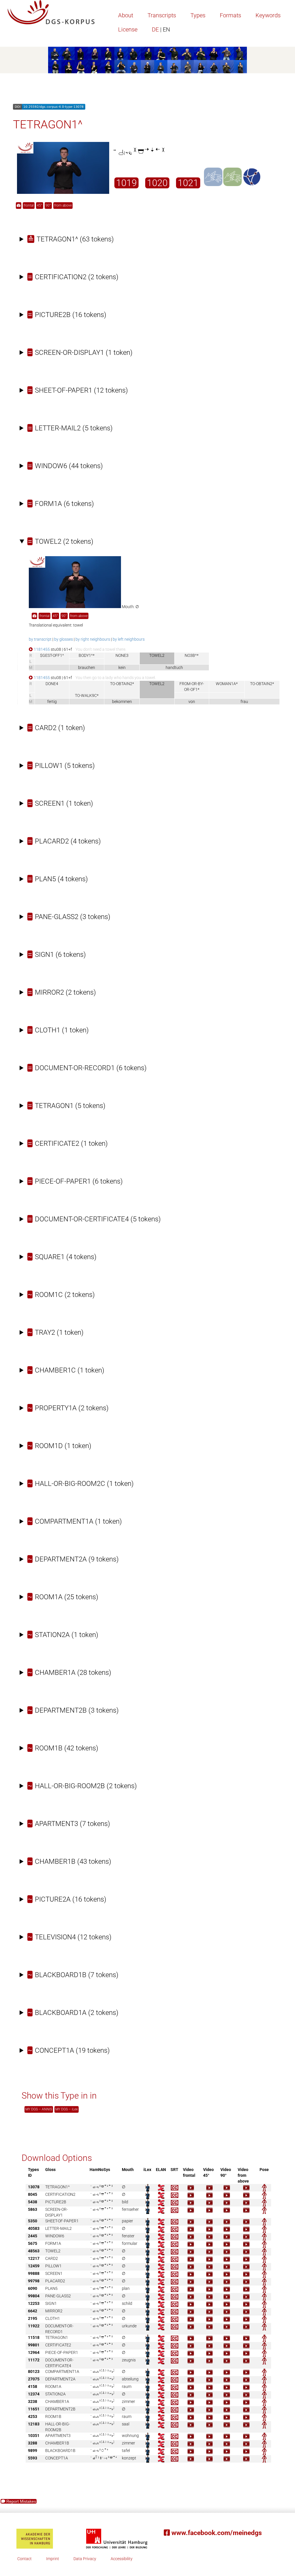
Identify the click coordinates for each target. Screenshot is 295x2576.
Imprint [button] (53, 2559)
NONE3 (122, 655)
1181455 (41, 649)
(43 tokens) (70, 1861)
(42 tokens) (63, 1748)
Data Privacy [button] (85, 2559)
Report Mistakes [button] (21, 2501)
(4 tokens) (64, 841)
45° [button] (40, 205)
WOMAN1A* (227, 684)
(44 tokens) (65, 466)
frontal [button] (29, 205)
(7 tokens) (69, 1824)
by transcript (40, 639)
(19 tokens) (69, 2050)
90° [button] (48, 205)
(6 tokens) (61, 504)
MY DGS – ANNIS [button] (39, 2109)
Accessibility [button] (122, 2559)
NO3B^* (192, 655)
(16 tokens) (67, 315)
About (126, 15)
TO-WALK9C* (87, 695)
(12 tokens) (78, 390)
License (128, 29)
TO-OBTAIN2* (122, 684)
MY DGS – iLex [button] (67, 2109)
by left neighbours (129, 639)
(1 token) (80, 353)
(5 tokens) (70, 428)
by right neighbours (93, 639)
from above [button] (63, 205)
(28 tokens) (70, 1673)
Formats (230, 15)
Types (198, 15)
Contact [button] (24, 2559)
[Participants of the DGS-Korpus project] (147, 60)
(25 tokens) (63, 1597)
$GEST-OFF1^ (52, 655)
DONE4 (52, 684)
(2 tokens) (73, 277)
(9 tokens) (73, 1559)
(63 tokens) (71, 239)
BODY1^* (87, 655)
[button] (19, 206)
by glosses (64, 639)
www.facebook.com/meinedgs (216, 2533)
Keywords (268, 15)
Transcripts (162, 15)
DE (161, 29)
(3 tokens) (69, 917)
